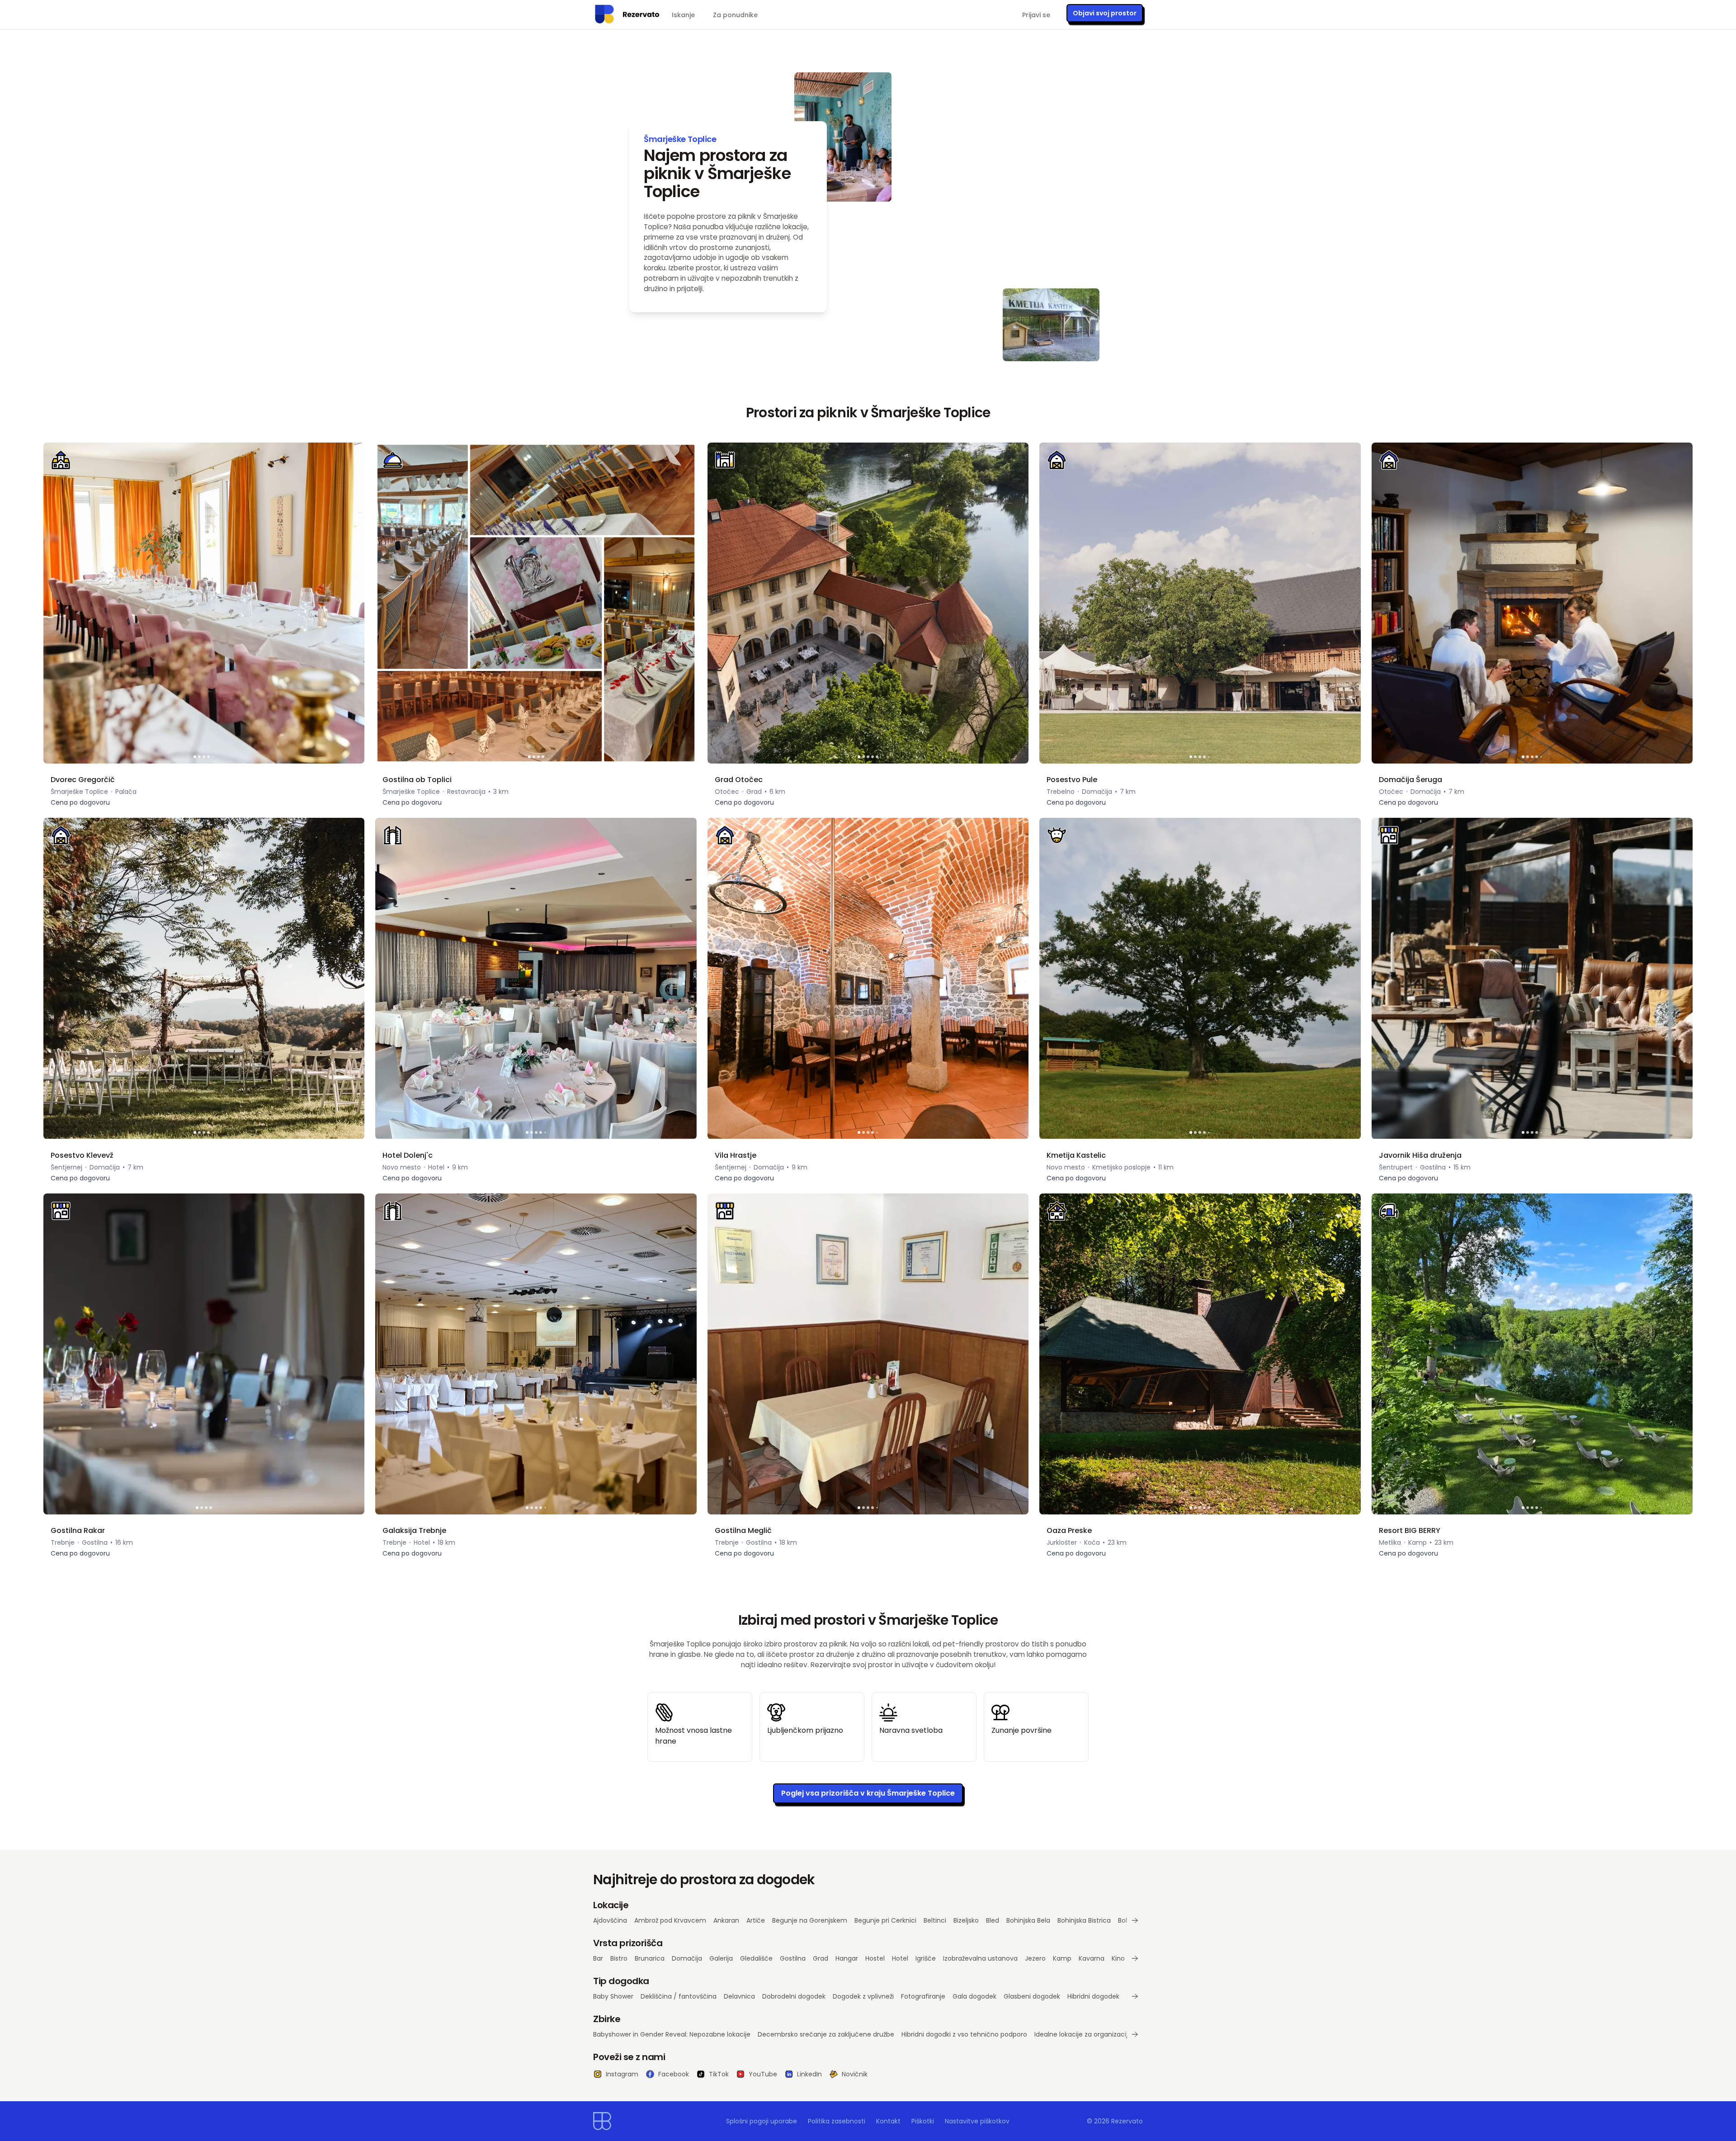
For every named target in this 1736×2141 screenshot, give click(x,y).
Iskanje (683, 15)
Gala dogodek (974, 1996)
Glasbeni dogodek (1032, 1996)
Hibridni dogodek (1093, 1996)
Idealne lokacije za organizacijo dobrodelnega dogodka (1121, 2034)
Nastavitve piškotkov (977, 2121)
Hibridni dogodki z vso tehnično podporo (964, 2034)
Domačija (687, 1958)
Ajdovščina (610, 1920)
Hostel (875, 1958)
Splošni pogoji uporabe (762, 2121)
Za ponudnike (735, 15)
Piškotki (923, 2121)
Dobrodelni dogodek (794, 1996)
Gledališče (756, 1958)
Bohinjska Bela (1028, 1920)
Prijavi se (1036, 15)
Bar (598, 1958)
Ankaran (726, 1920)
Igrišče (926, 1958)
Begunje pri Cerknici (885, 1920)
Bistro (619, 1958)
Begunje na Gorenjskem (810, 1920)
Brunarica (650, 1958)
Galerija (721, 1958)
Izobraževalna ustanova (980, 1958)
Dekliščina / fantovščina (679, 1996)
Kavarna (1092, 1958)
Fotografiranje (923, 1996)
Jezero (1035, 1958)
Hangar (847, 1958)
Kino (1118, 1958)
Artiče (756, 1920)
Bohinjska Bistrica (1084, 1920)
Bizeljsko (966, 1920)
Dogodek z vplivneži (863, 1996)
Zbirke (607, 2019)
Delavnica (739, 1996)
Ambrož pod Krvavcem (670, 1920)
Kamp (1062, 1958)
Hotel (900, 1958)
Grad (821, 1958)
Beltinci (935, 1920)
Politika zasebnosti (837, 2121)
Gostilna (793, 1958)
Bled (993, 1920)
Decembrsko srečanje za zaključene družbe (826, 2034)
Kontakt (888, 2121)
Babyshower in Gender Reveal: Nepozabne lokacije (672, 2034)
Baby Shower (613, 1996)
